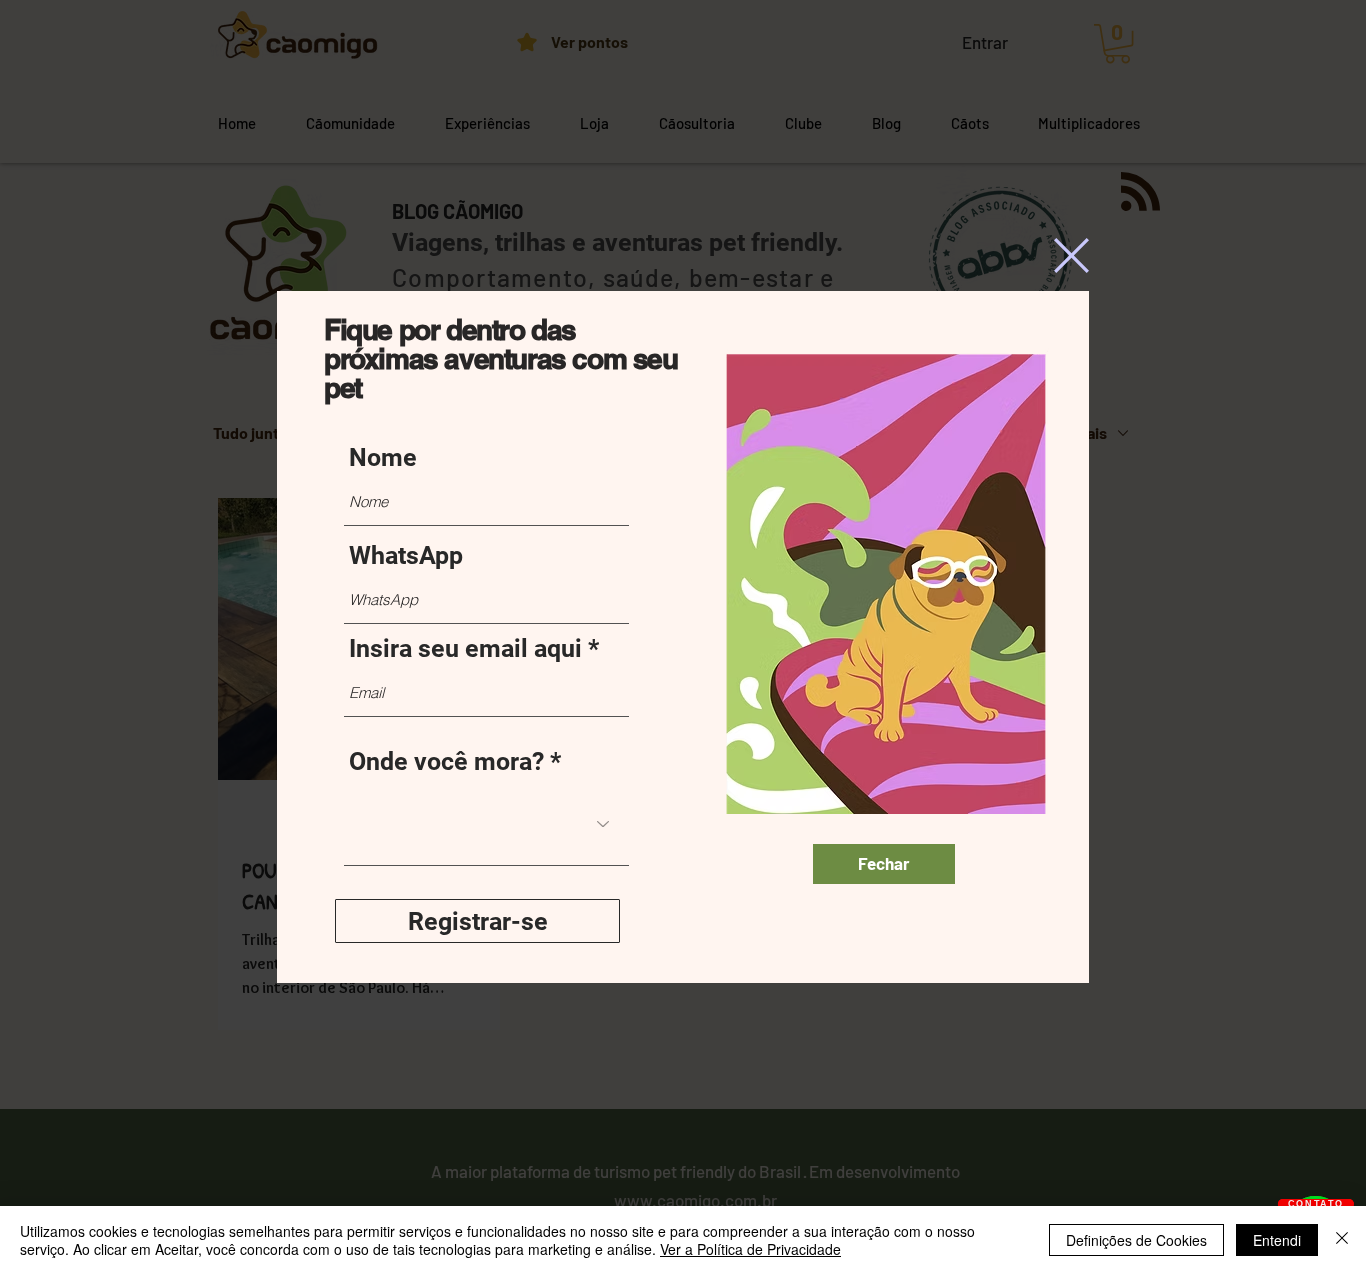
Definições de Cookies (1136, 1240)
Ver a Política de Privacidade (750, 1249)
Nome (383, 457)
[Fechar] (1342, 1240)
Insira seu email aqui (465, 648)
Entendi (1277, 1240)
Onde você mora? (446, 761)
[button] (1071, 255)
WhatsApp (406, 555)
